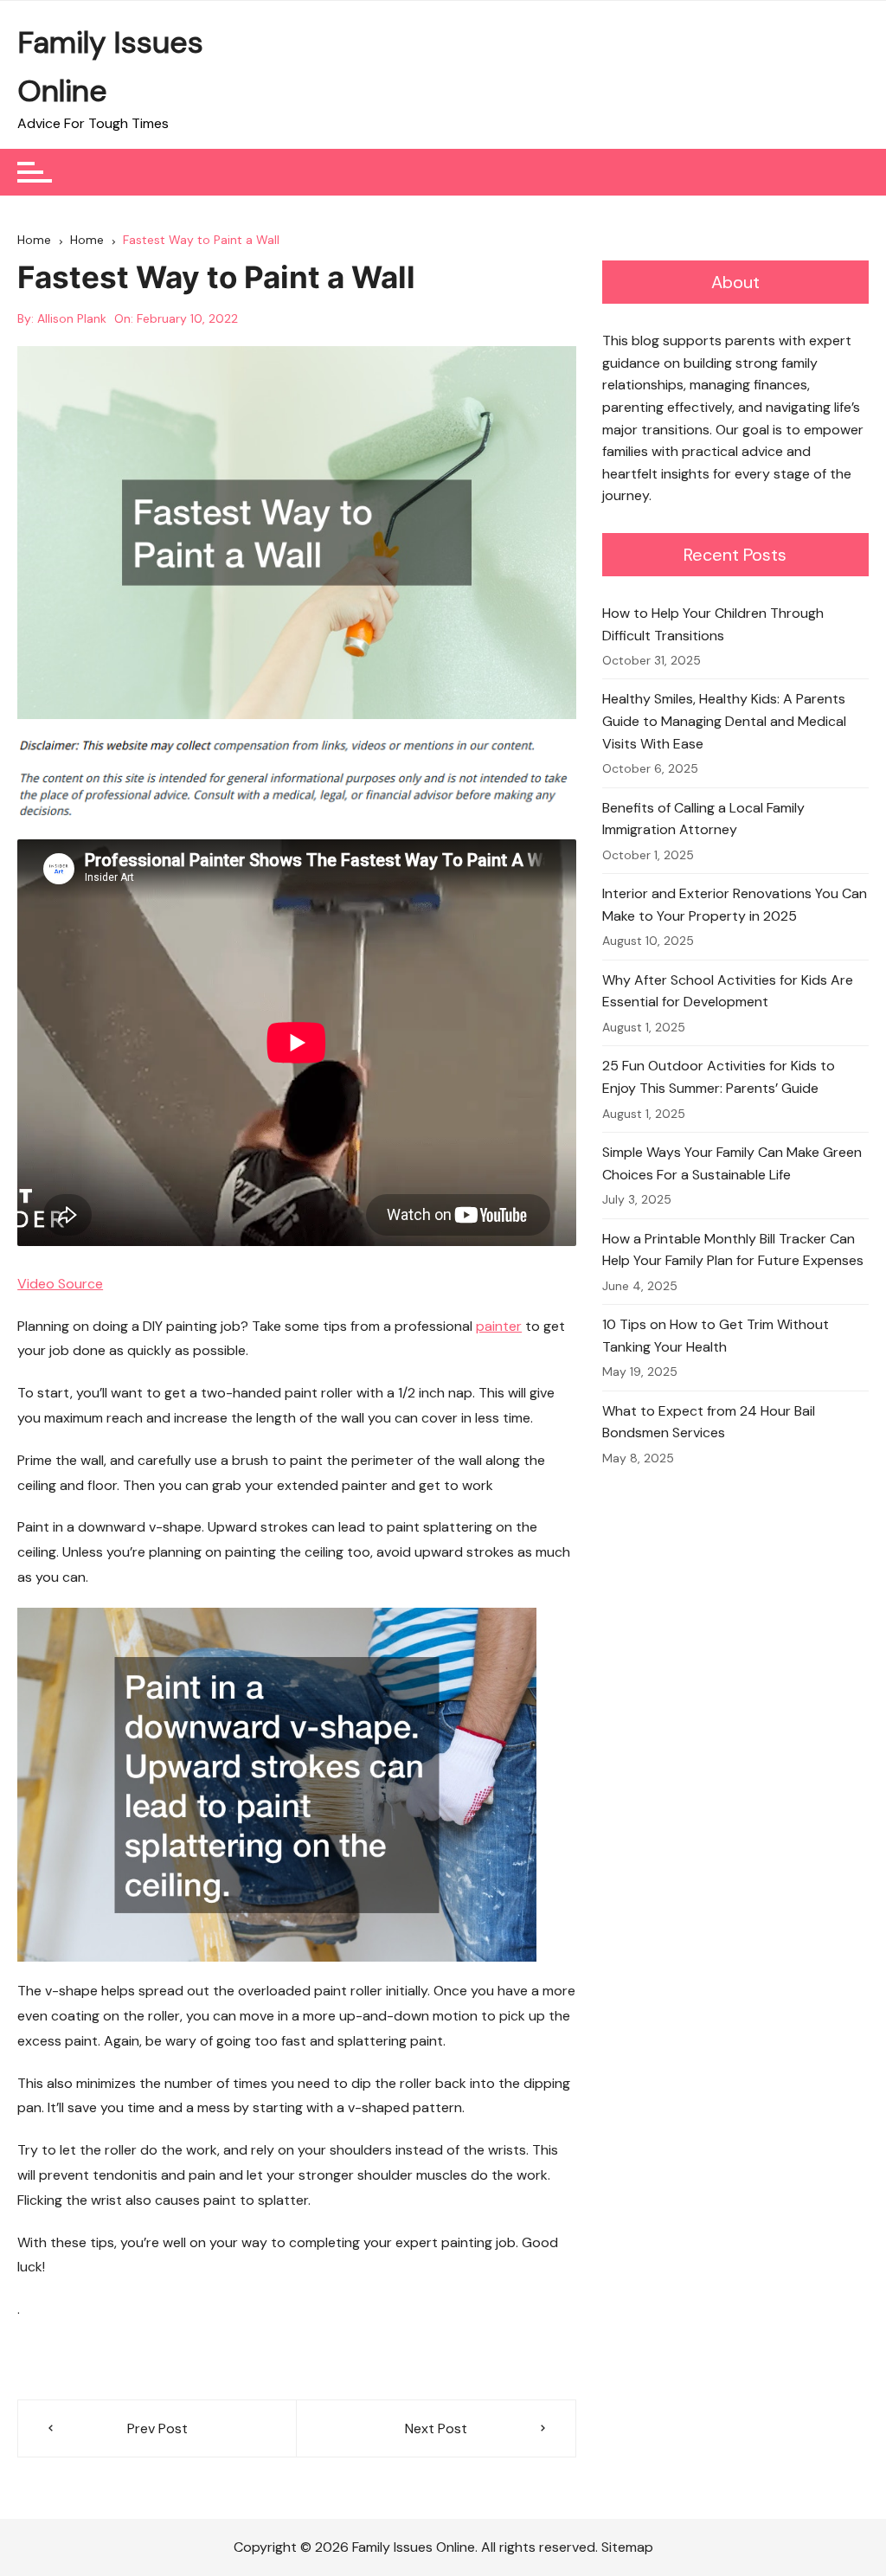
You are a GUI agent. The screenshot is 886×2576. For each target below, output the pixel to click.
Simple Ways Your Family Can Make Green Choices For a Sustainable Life (732, 1163)
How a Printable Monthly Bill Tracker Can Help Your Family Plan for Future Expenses (733, 1250)
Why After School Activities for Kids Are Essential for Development (728, 991)
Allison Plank (72, 318)
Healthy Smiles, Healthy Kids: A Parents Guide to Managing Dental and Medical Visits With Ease (724, 721)
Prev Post (157, 2428)
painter (499, 1326)
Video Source (60, 1284)
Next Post (436, 2428)
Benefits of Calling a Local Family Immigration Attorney (703, 819)
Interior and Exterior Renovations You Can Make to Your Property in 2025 (735, 905)
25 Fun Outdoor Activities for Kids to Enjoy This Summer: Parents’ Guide (719, 1077)
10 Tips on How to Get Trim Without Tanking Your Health (716, 1336)
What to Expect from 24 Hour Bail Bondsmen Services (709, 1422)
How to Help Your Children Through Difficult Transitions (713, 624)
